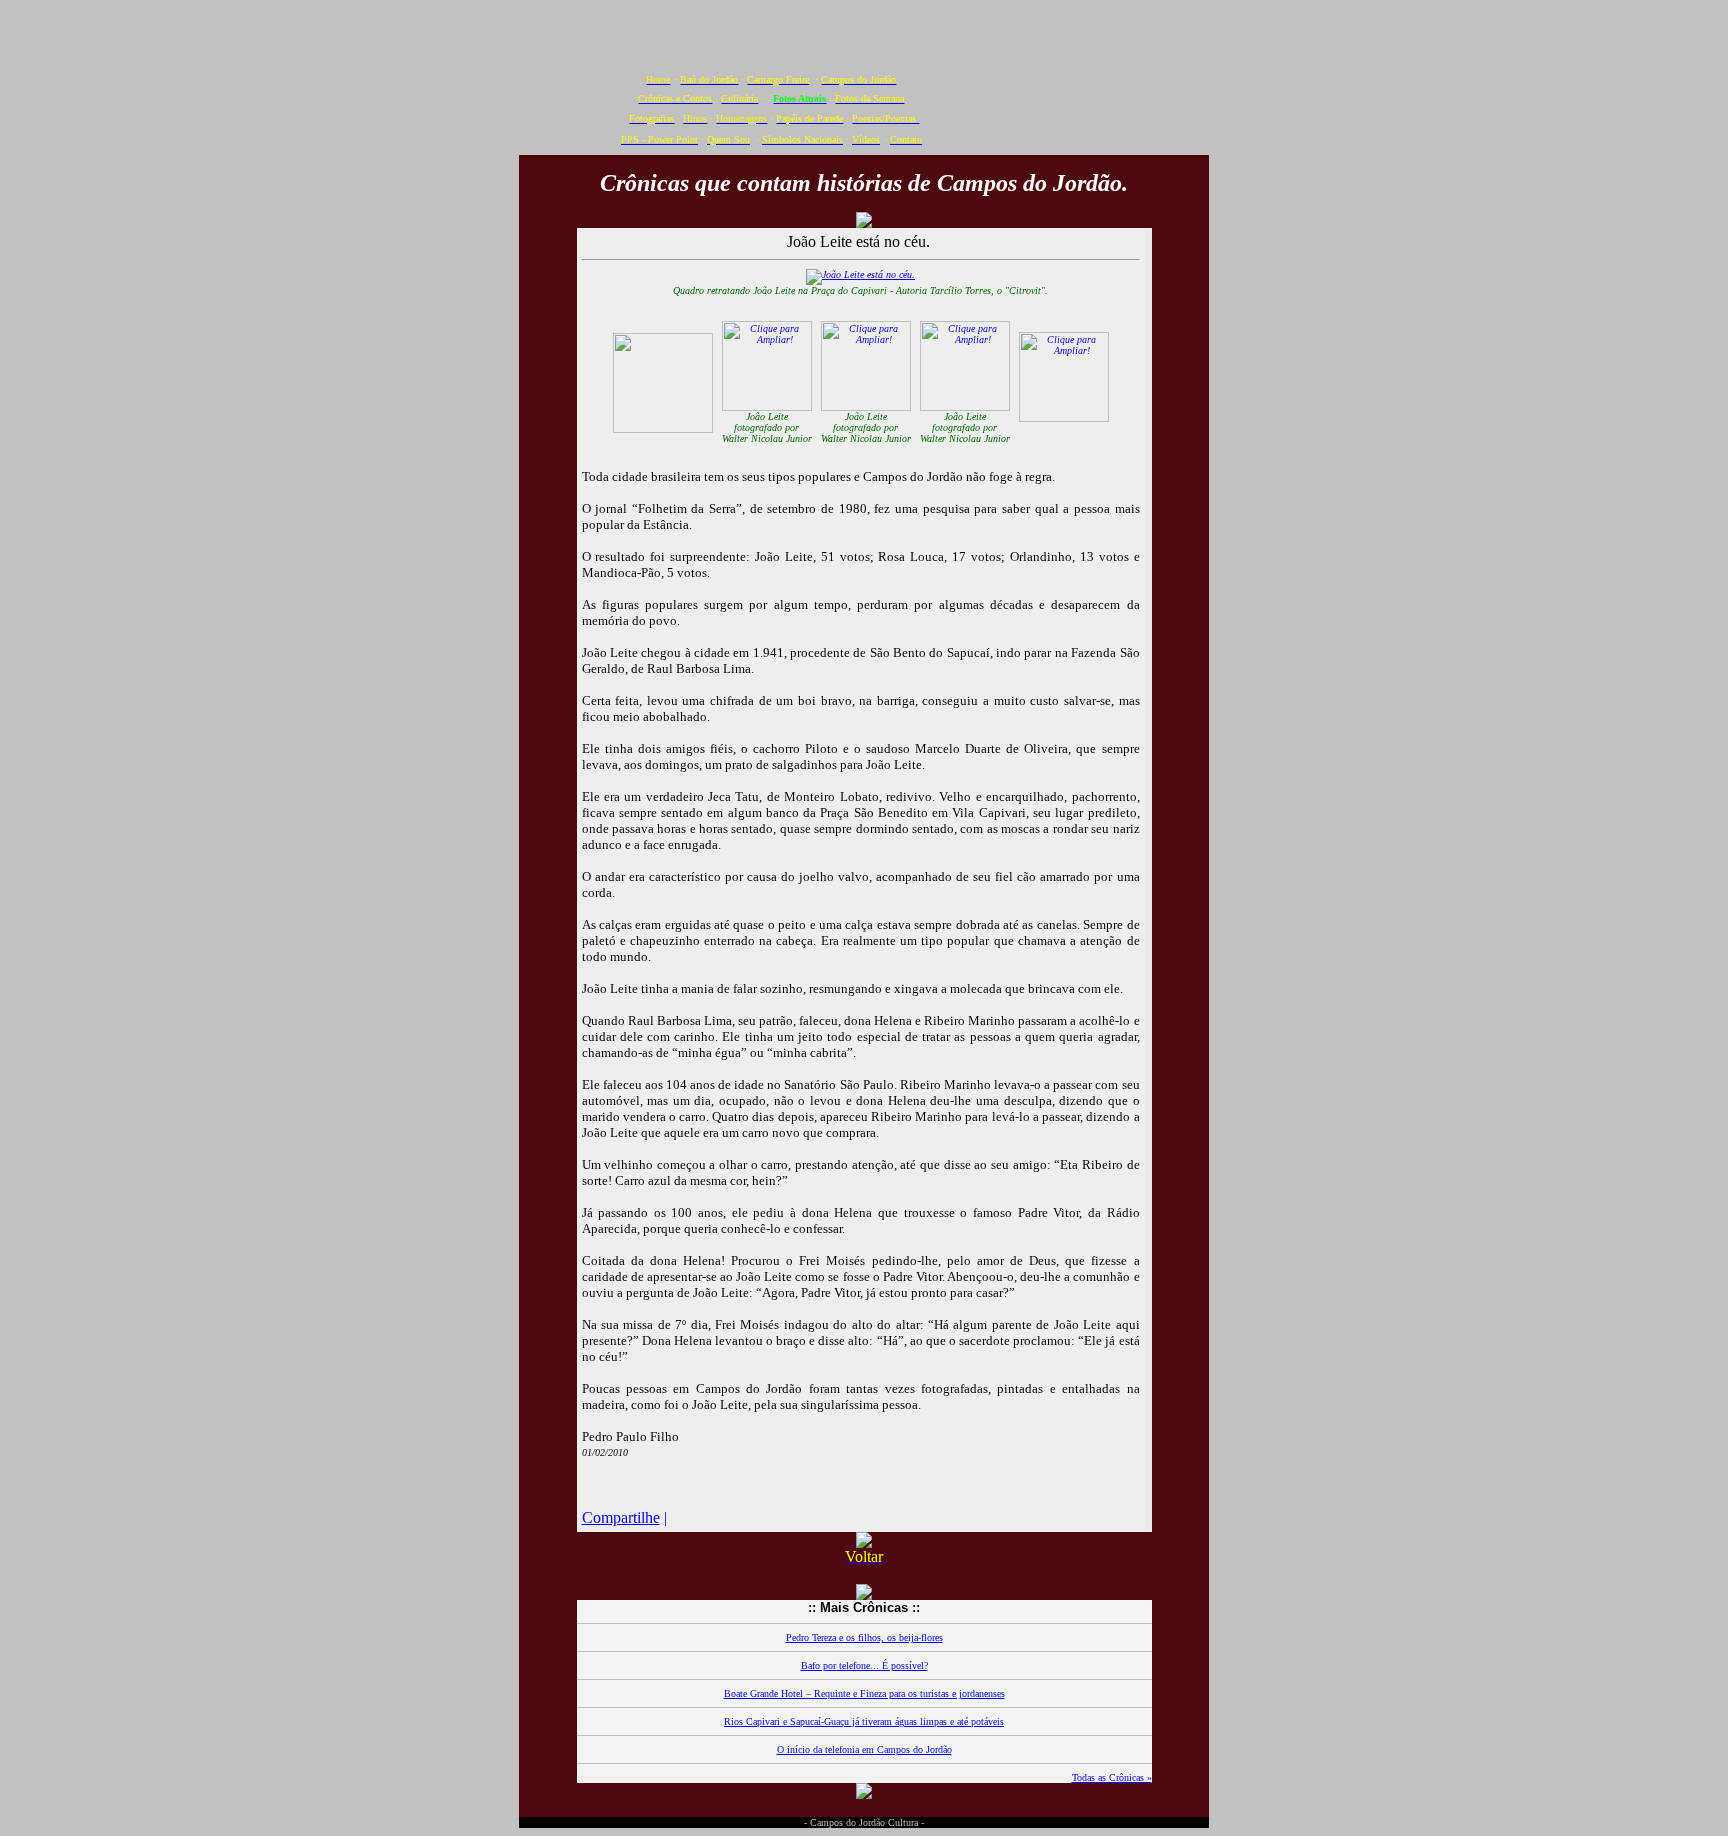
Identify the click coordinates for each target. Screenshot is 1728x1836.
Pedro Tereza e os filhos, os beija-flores (864, 1637)
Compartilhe (621, 1517)
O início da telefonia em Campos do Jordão (864, 1749)
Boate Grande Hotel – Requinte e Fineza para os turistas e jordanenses (864, 1693)
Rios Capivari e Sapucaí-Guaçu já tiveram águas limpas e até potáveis (864, 1721)
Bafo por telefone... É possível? (864, 1665)
